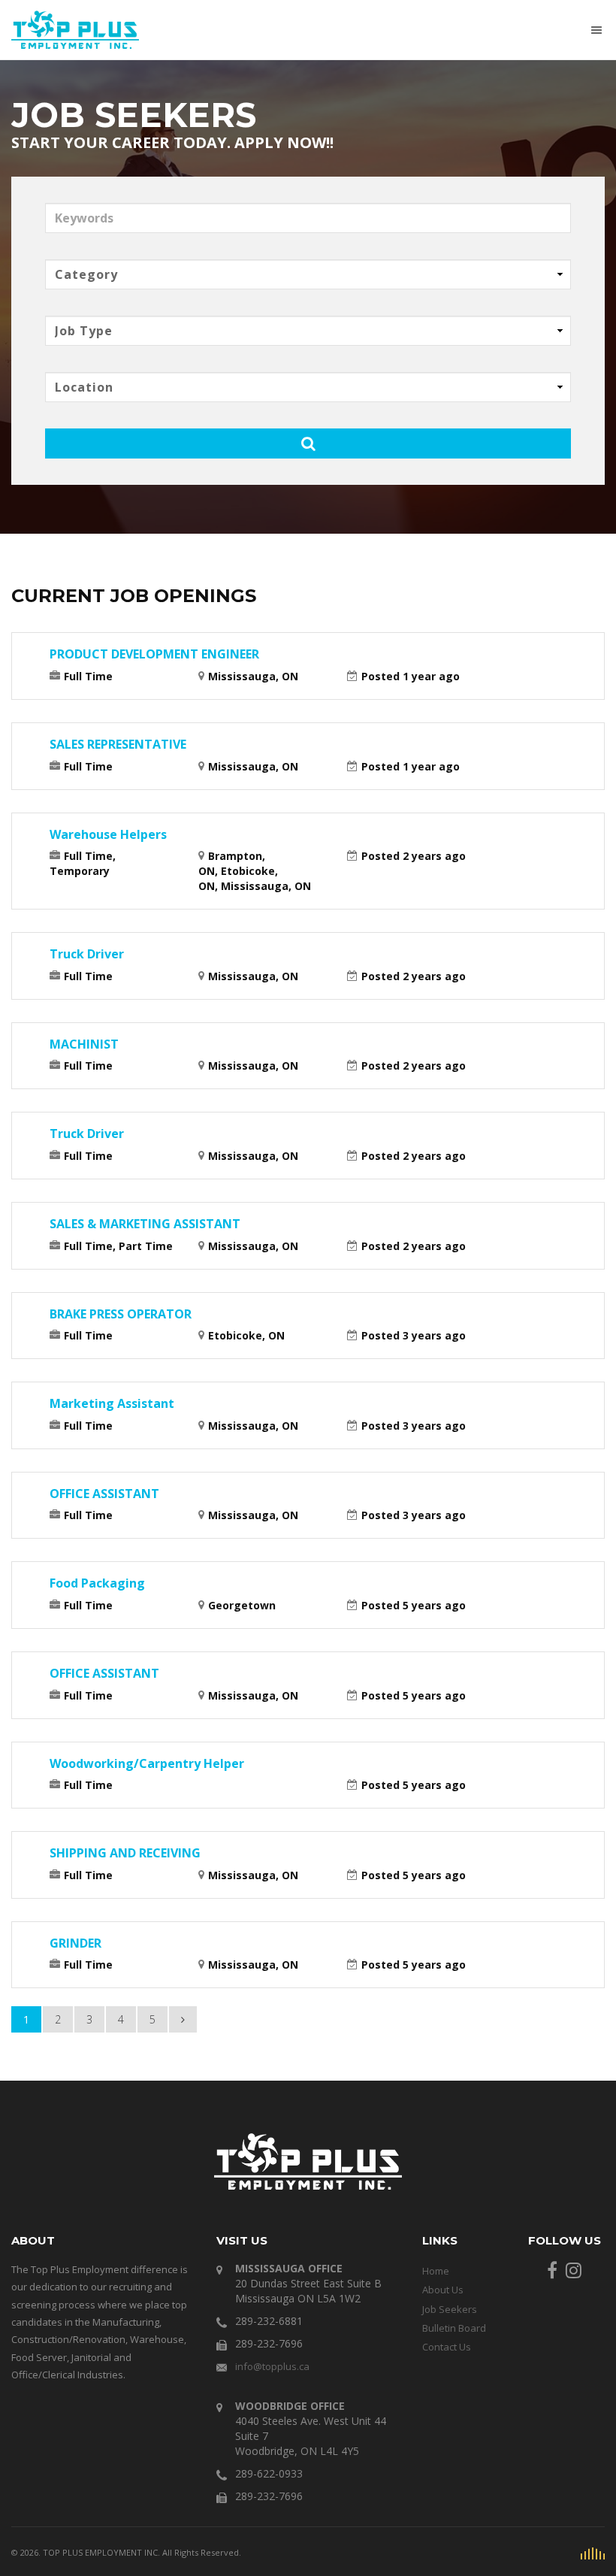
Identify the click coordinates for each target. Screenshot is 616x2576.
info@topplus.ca (272, 2366)
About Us (443, 2290)
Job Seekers (450, 2309)
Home (436, 2271)
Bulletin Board (454, 2328)
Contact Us (447, 2347)
